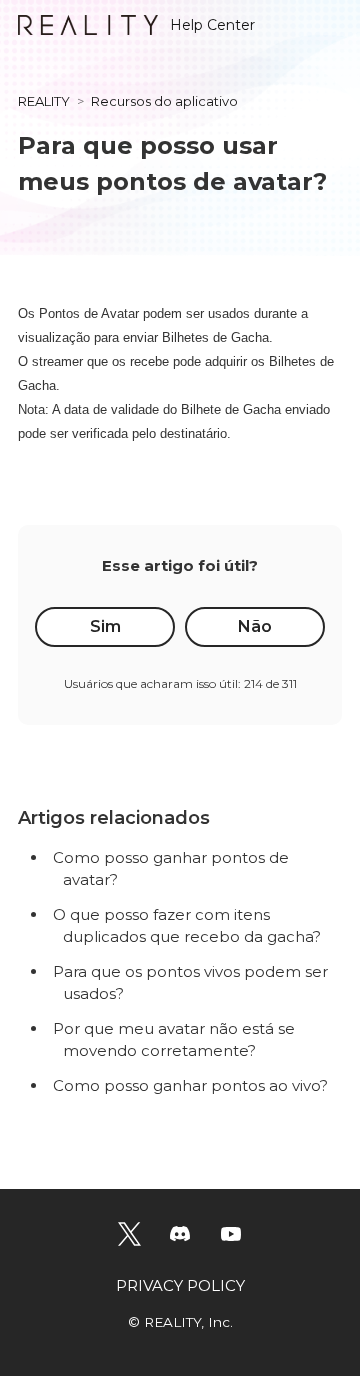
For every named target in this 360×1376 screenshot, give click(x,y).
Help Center (212, 25)
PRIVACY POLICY (180, 1285)
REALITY (44, 101)
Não (255, 626)
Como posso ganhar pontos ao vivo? (190, 1085)
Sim (105, 626)
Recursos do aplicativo (164, 101)
